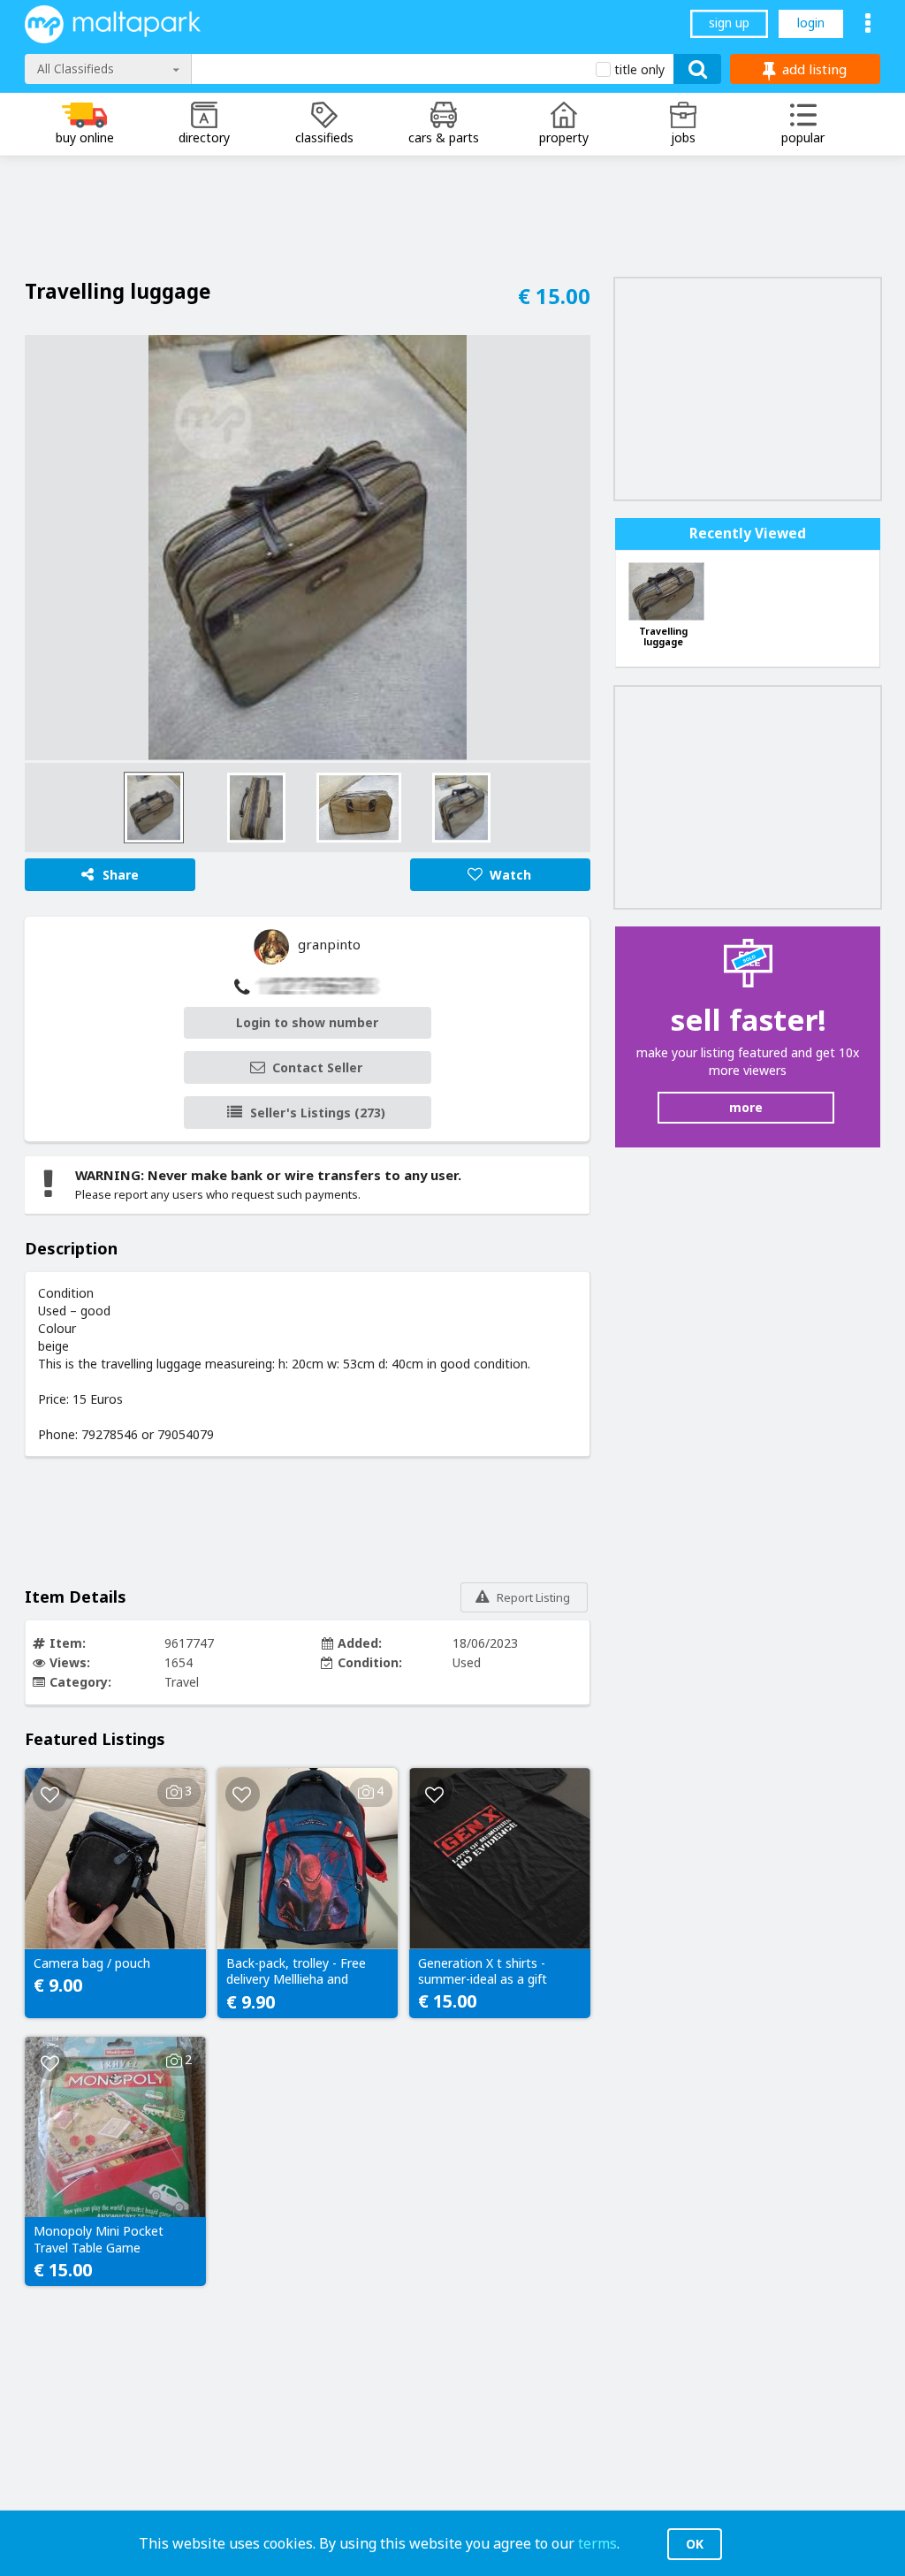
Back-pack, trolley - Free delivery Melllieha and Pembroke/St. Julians (296, 1972)
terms (597, 2543)
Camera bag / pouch (92, 1963)
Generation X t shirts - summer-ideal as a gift (483, 1971)
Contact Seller (317, 1067)
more (746, 1107)
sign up (729, 23)
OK (695, 2544)
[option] (308, 548)
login (811, 23)
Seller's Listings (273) (318, 1113)
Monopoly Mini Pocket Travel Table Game (99, 2239)
